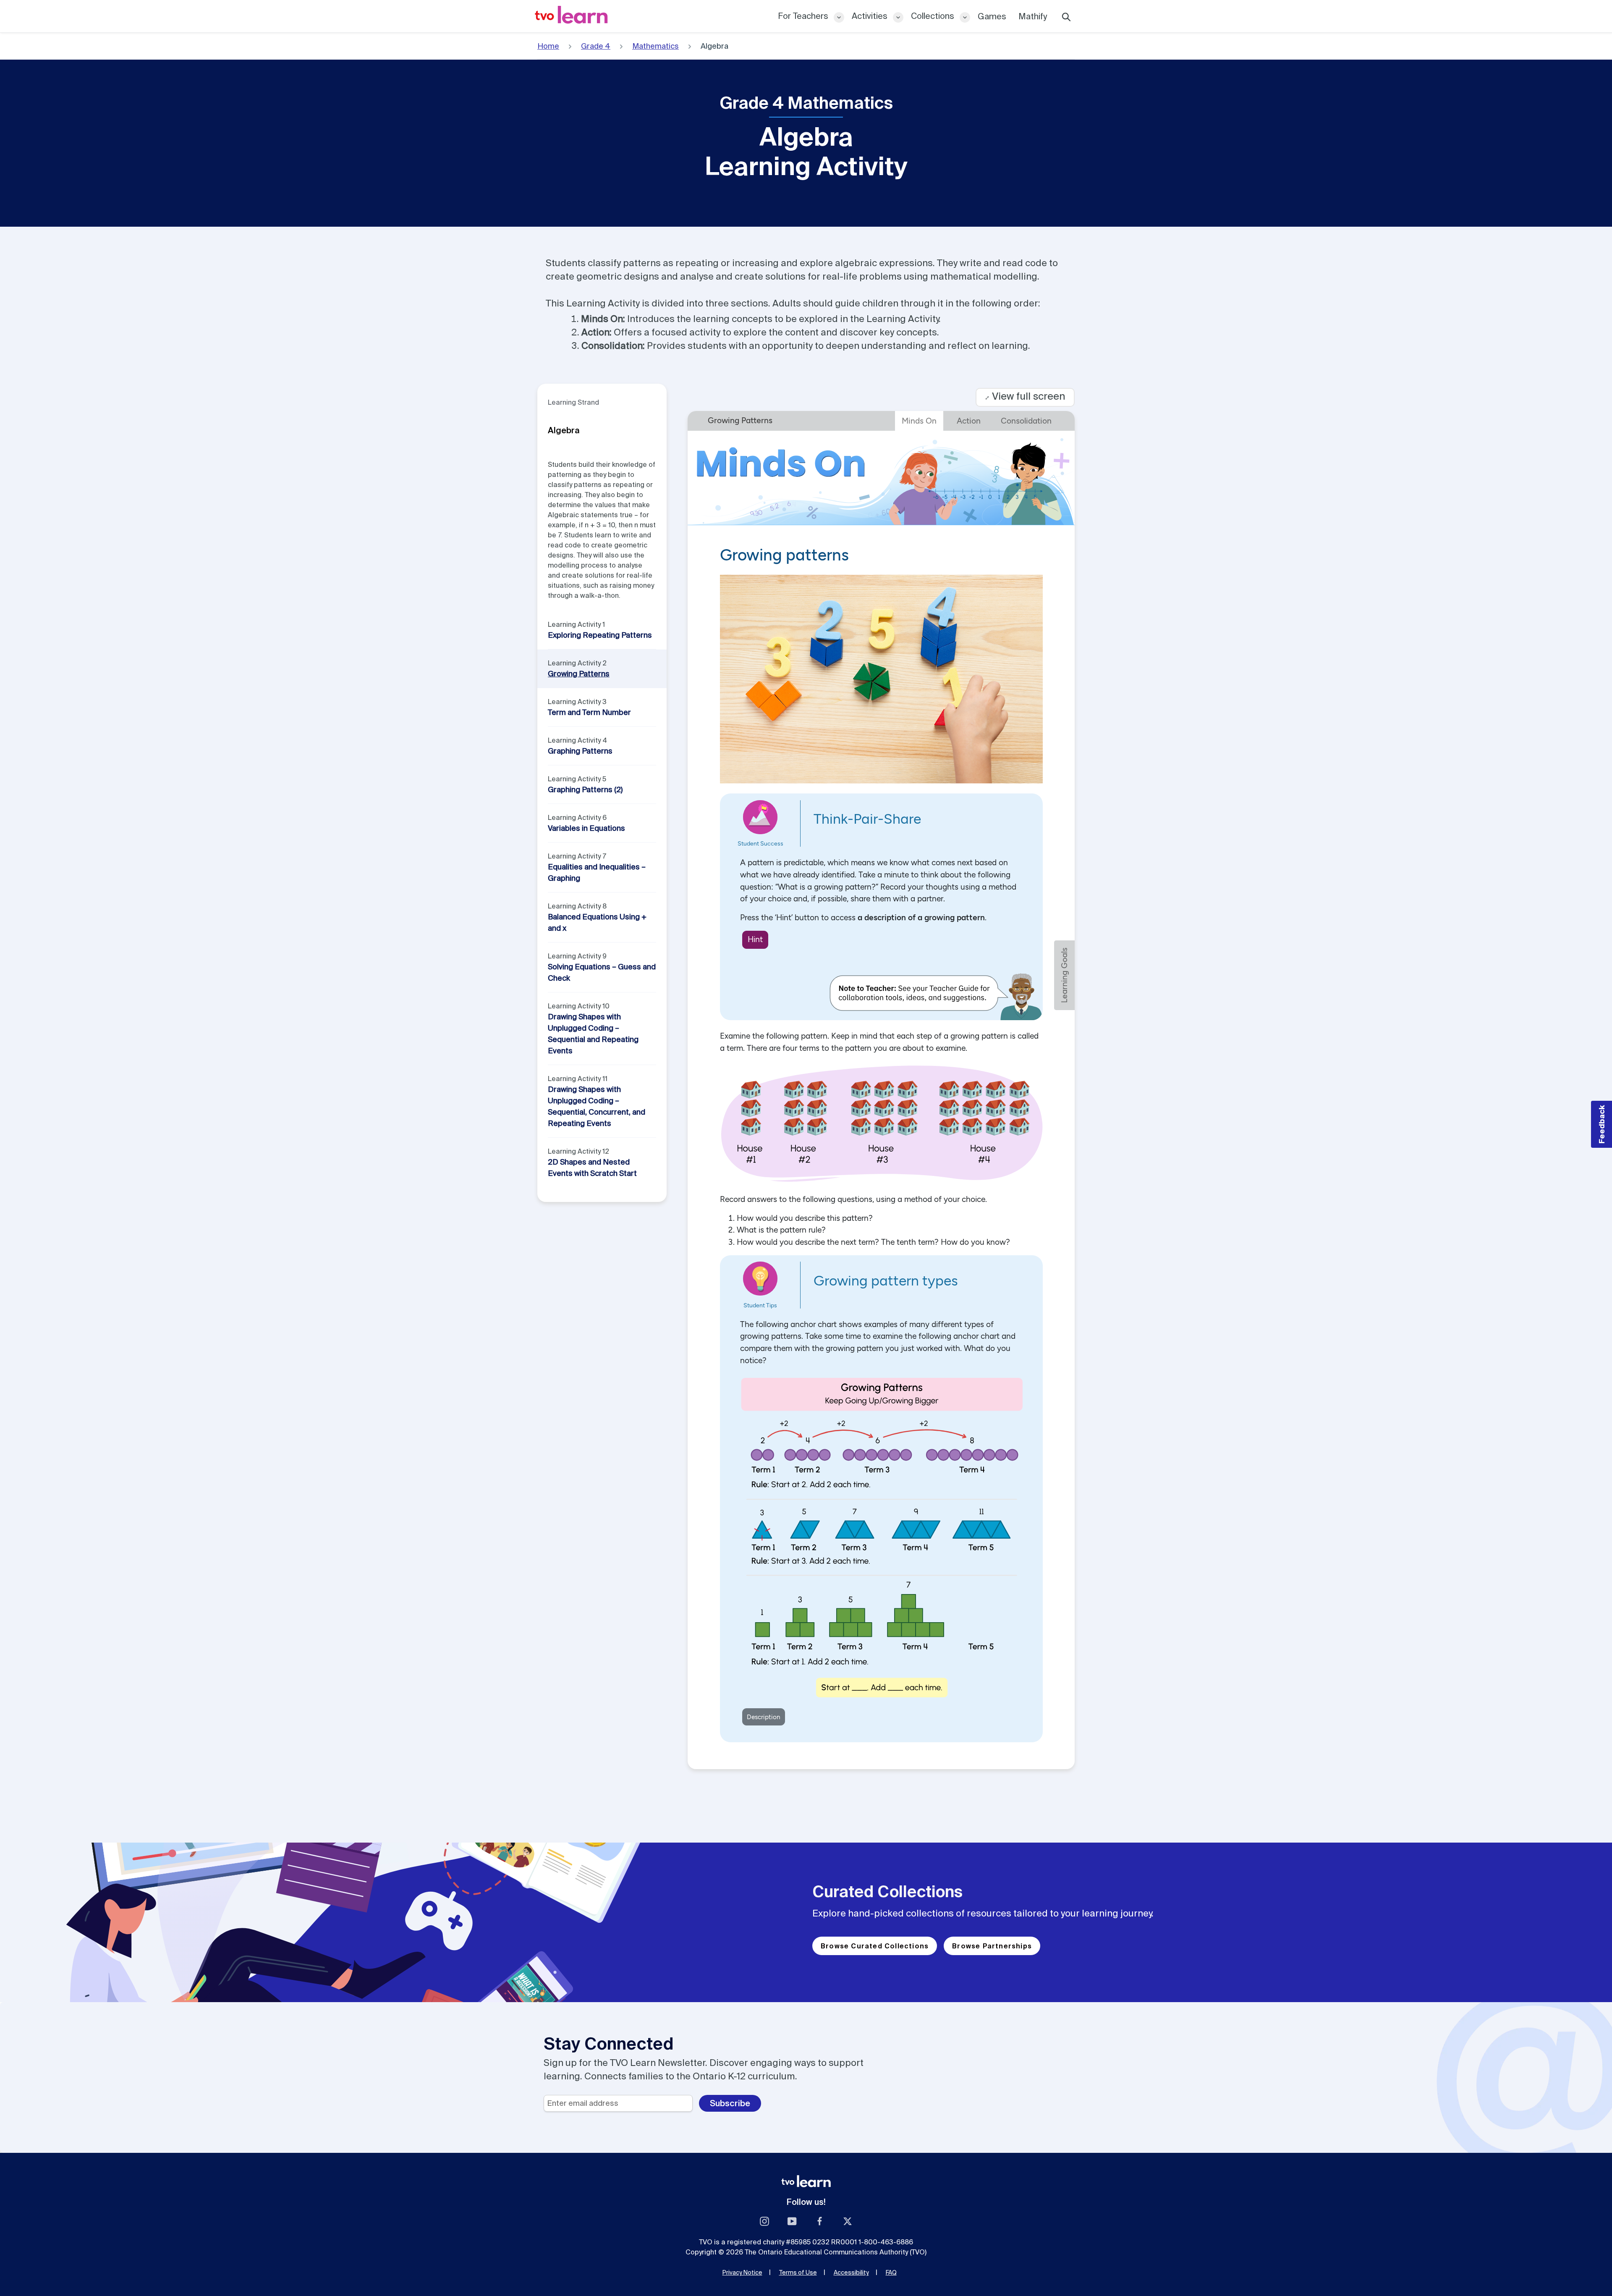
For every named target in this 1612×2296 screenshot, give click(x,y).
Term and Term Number (589, 712)
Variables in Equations (586, 828)
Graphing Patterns (580, 751)
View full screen (1025, 396)
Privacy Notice (742, 2272)
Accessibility (851, 2272)
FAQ (891, 2272)
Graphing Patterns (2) (585, 789)
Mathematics (656, 46)
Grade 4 (596, 46)
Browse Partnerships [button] (992, 1946)
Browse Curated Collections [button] (875, 1946)
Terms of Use (798, 2272)
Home (548, 46)
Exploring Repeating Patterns (600, 635)
